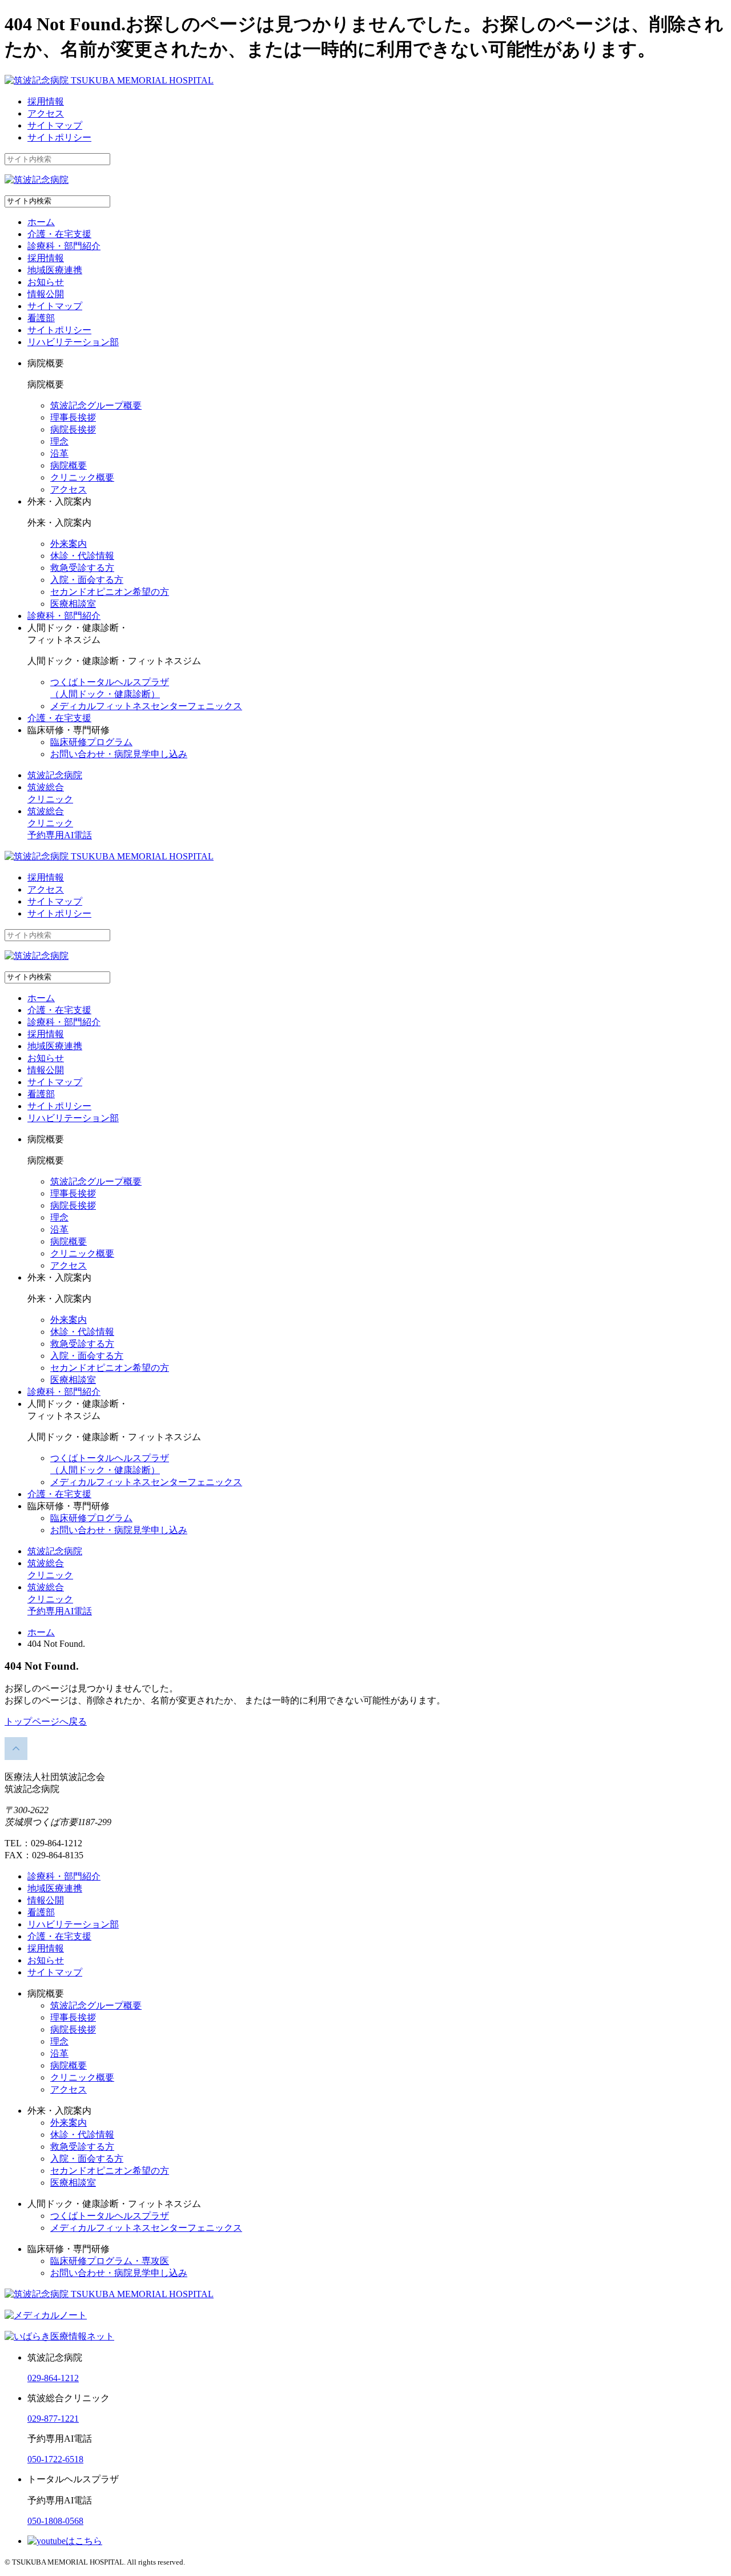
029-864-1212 (53, 2378)
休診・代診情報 (82, 556)
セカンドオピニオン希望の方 (110, 592)
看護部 (41, 318)
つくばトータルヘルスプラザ (110, 2216)
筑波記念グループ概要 (96, 405)
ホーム (41, 222)
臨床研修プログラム (91, 742)
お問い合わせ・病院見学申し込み (119, 754)
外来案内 (69, 544)
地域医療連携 (55, 270)
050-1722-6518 (55, 2459)
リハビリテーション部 (73, 342)
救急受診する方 (82, 568)
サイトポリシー (59, 137)
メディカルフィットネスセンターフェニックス (146, 706)
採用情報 (46, 101)
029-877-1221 (53, 2419)
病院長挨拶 (73, 429)
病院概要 (69, 465)
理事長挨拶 (73, 417)
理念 (59, 441)
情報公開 (46, 294)
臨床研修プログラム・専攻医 (110, 2261)
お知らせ (46, 282)
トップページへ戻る (46, 1721)
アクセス (46, 113)
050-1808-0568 (55, 2521)
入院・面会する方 (87, 580)
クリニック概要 (82, 477)
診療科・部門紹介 (64, 246)
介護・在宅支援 (59, 234)
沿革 (59, 453)
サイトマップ (55, 125)
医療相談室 (73, 604)
